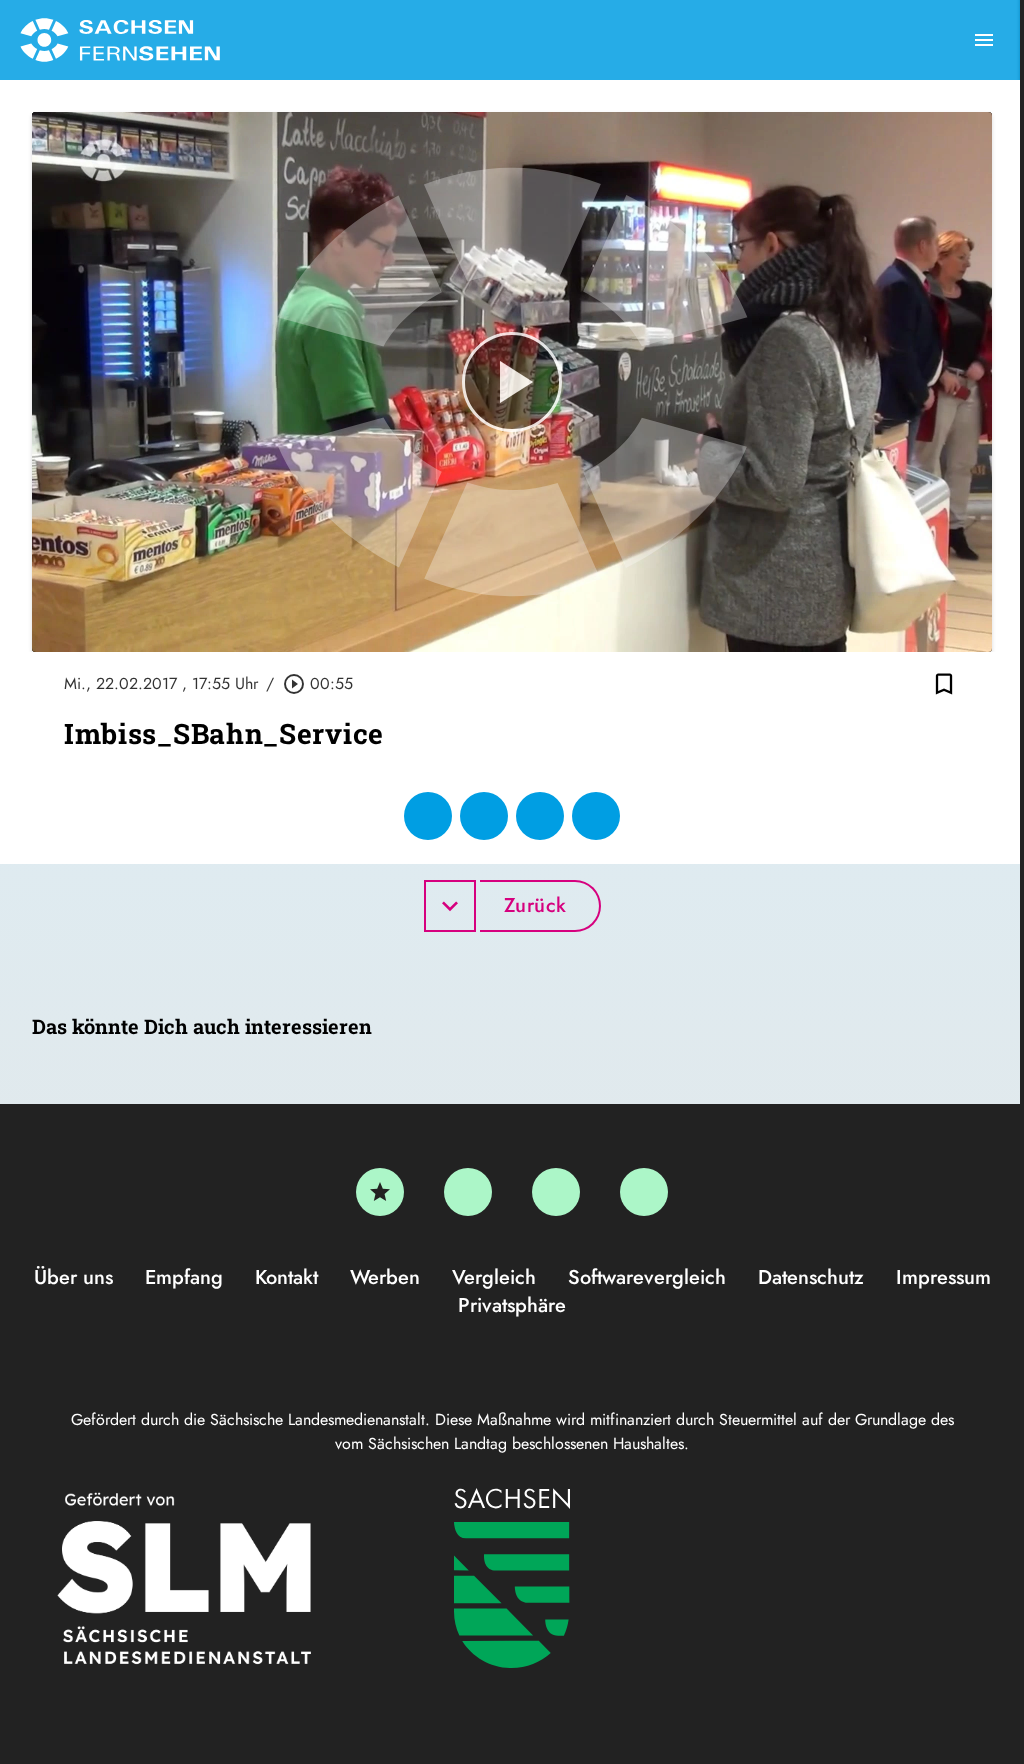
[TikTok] (644, 1192)
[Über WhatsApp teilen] (540, 816)
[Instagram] (556, 1192)
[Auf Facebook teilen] (428, 816)
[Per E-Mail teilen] (596, 816)
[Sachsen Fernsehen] (120, 40)
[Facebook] (468, 1192)
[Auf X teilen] (484, 816)
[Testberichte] (380, 1192)
